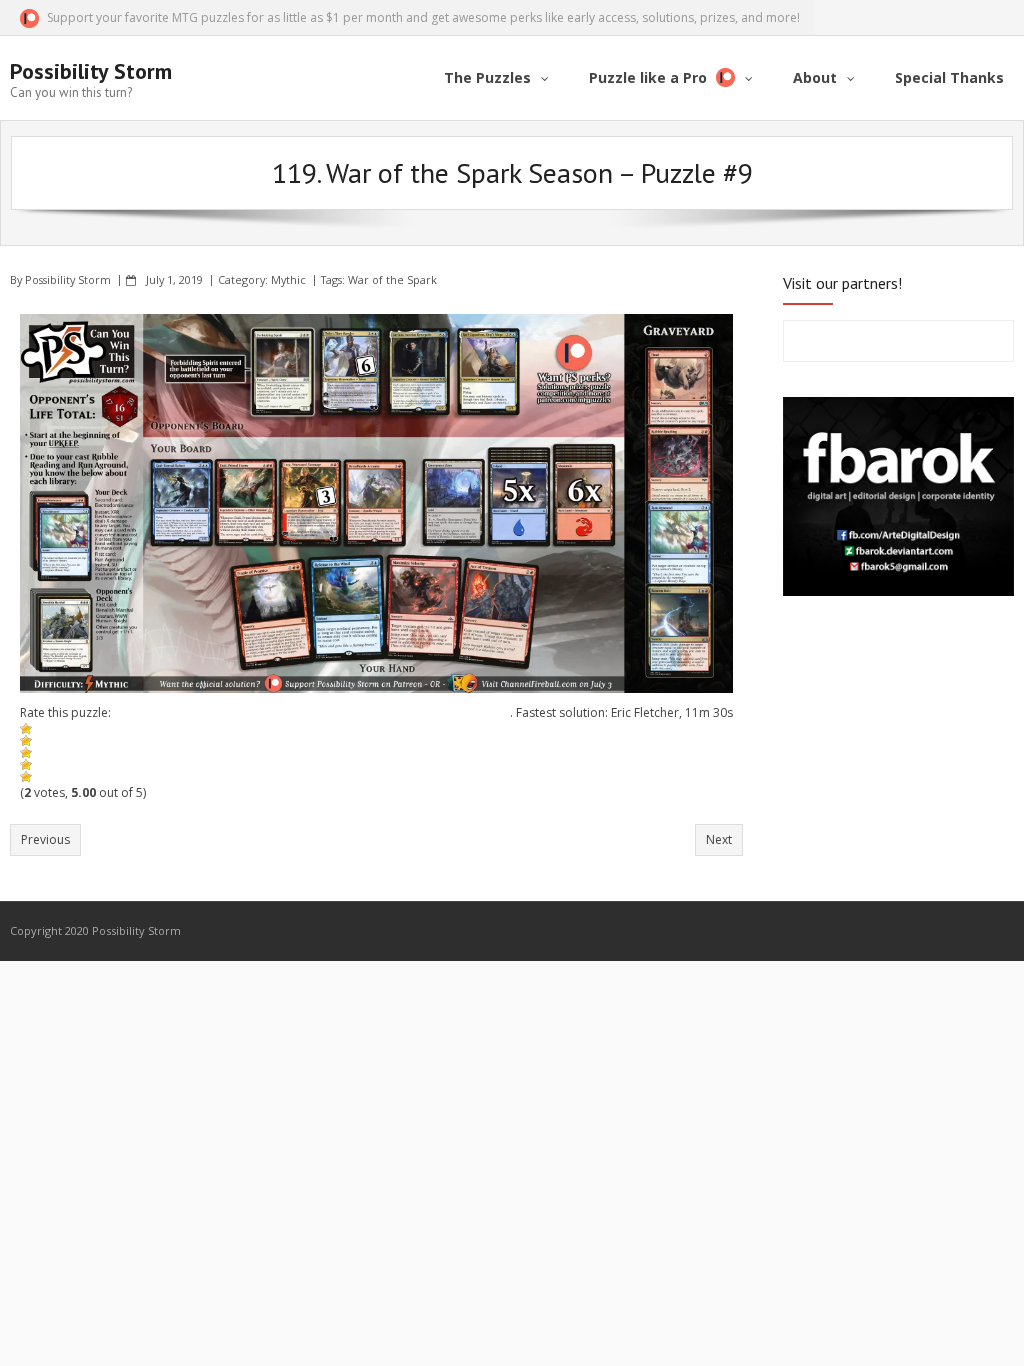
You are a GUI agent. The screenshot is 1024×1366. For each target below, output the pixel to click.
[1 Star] (26, 729)
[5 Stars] (26, 777)
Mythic (288, 279)
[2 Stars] (26, 741)
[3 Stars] (26, 753)
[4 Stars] (26, 765)
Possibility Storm (68, 279)
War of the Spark (392, 279)
